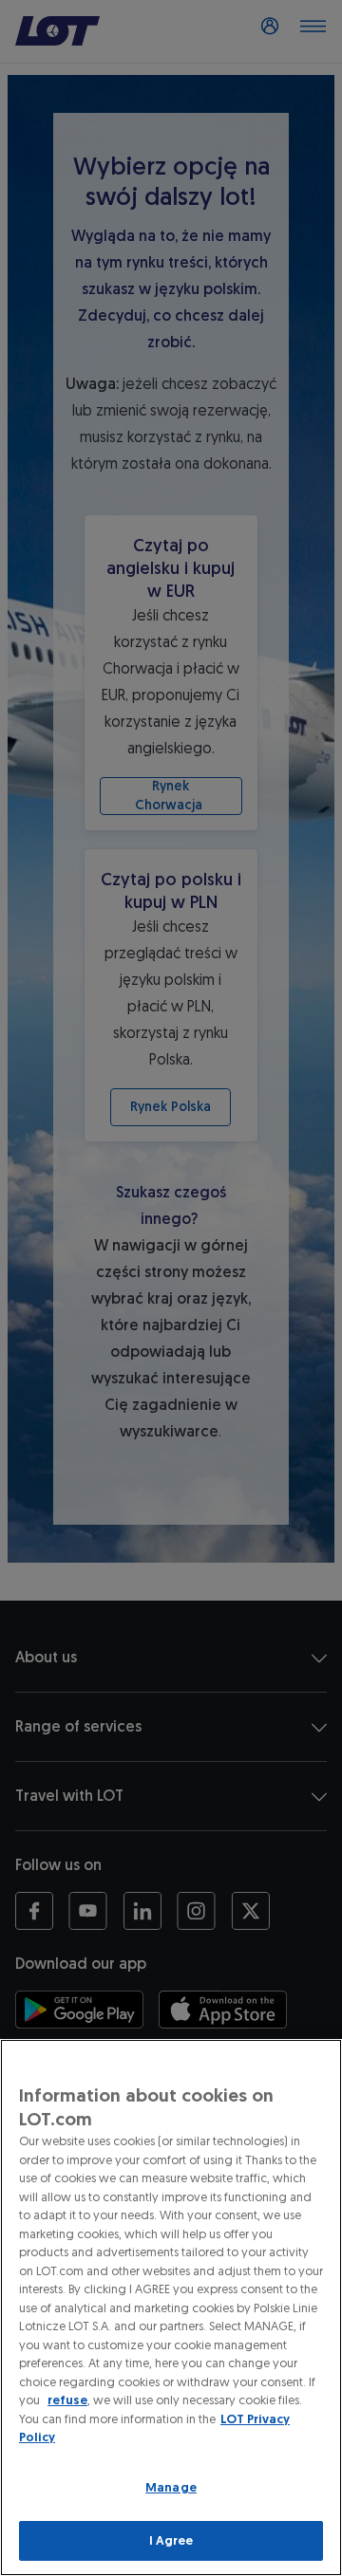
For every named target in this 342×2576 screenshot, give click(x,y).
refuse (67, 2400)
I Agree (171, 2540)
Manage (171, 2487)
